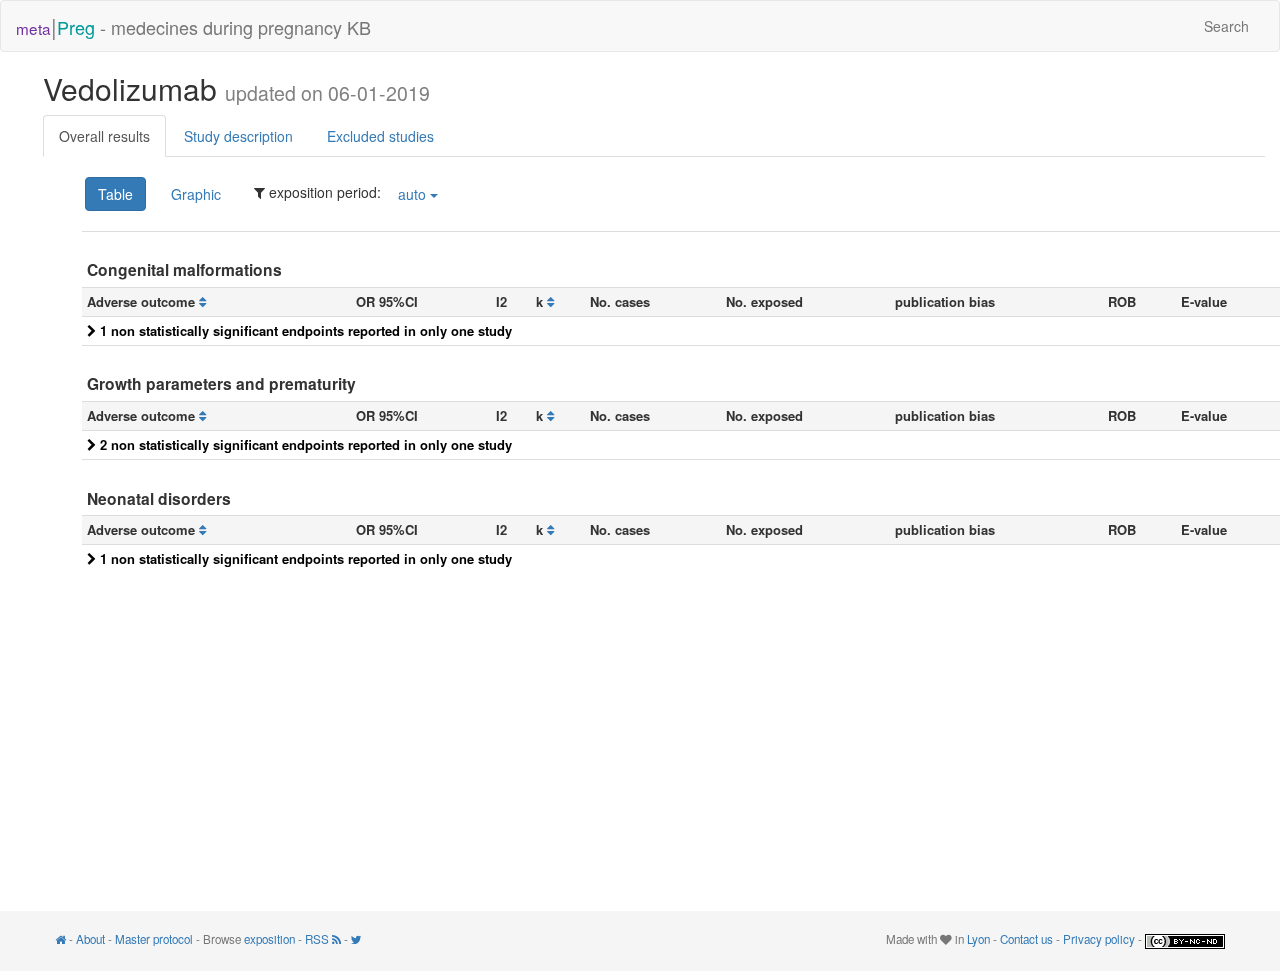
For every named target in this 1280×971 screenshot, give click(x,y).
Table (115, 194)
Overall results (104, 136)
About (90, 939)
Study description (238, 136)
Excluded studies (380, 136)
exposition (269, 939)
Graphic (196, 194)
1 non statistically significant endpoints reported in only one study (304, 330)
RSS (318, 939)
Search (1226, 26)
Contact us (1026, 939)
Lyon (978, 939)
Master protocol (154, 939)
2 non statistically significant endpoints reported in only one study (304, 444)
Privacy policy (1099, 939)
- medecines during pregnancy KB (193, 25)
